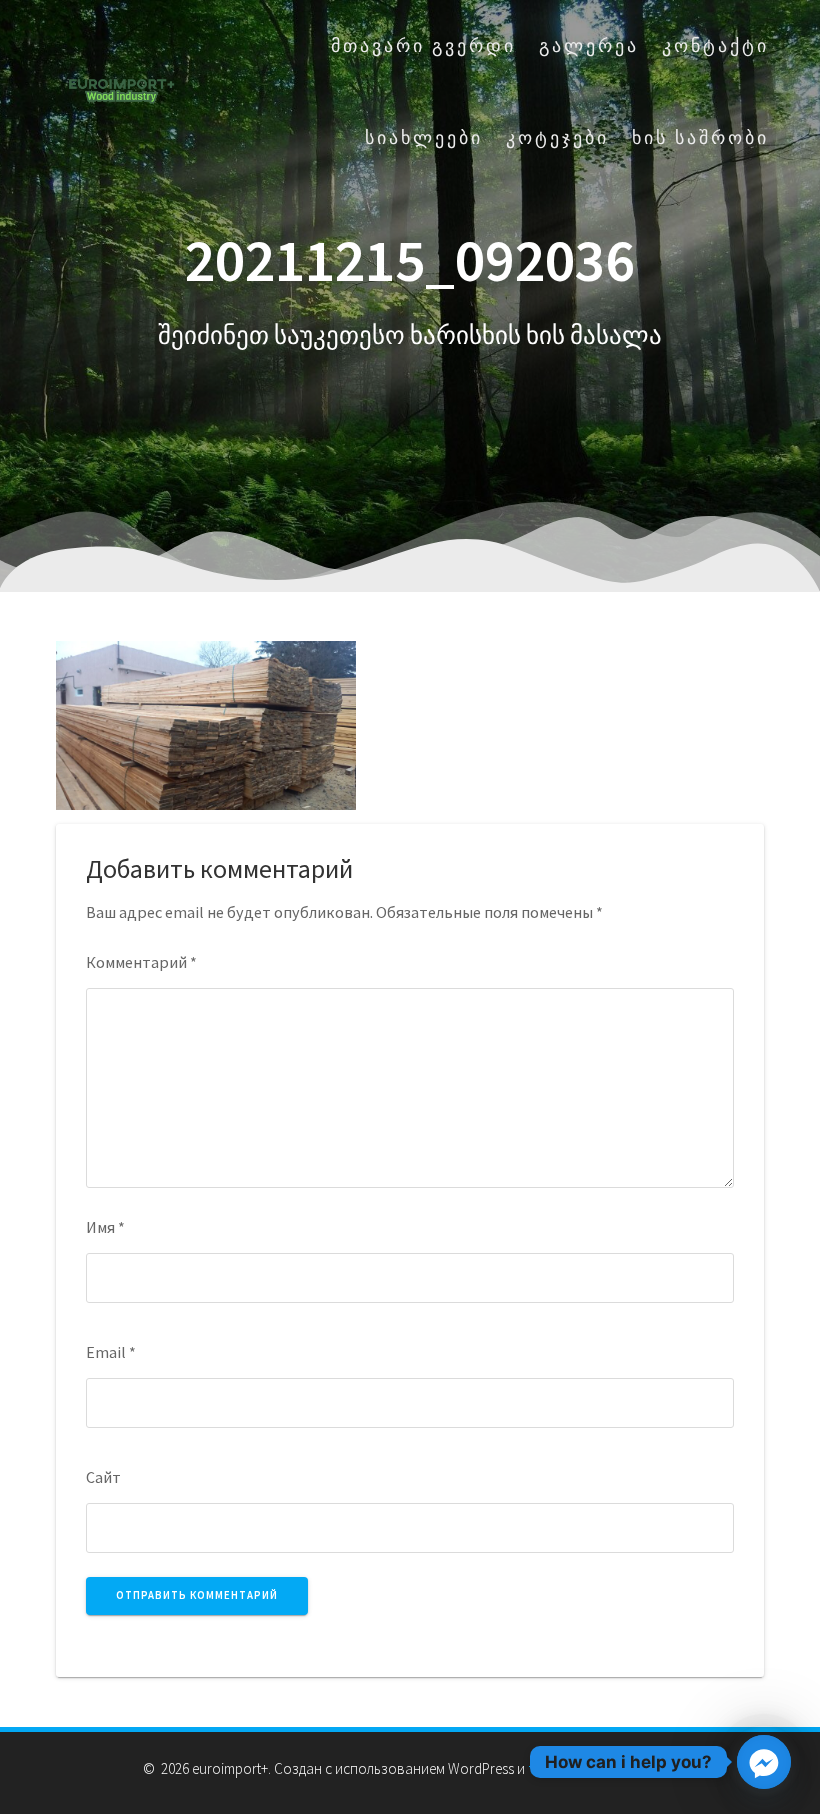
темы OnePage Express (601, 1768)
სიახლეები (424, 137)
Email (111, 1352)
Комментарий (141, 962)
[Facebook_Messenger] (764, 1762)
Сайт (103, 1477)
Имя (105, 1227)
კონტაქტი (715, 45)
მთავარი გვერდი (423, 45)
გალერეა (589, 45)
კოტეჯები (557, 137)
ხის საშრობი (700, 137)
